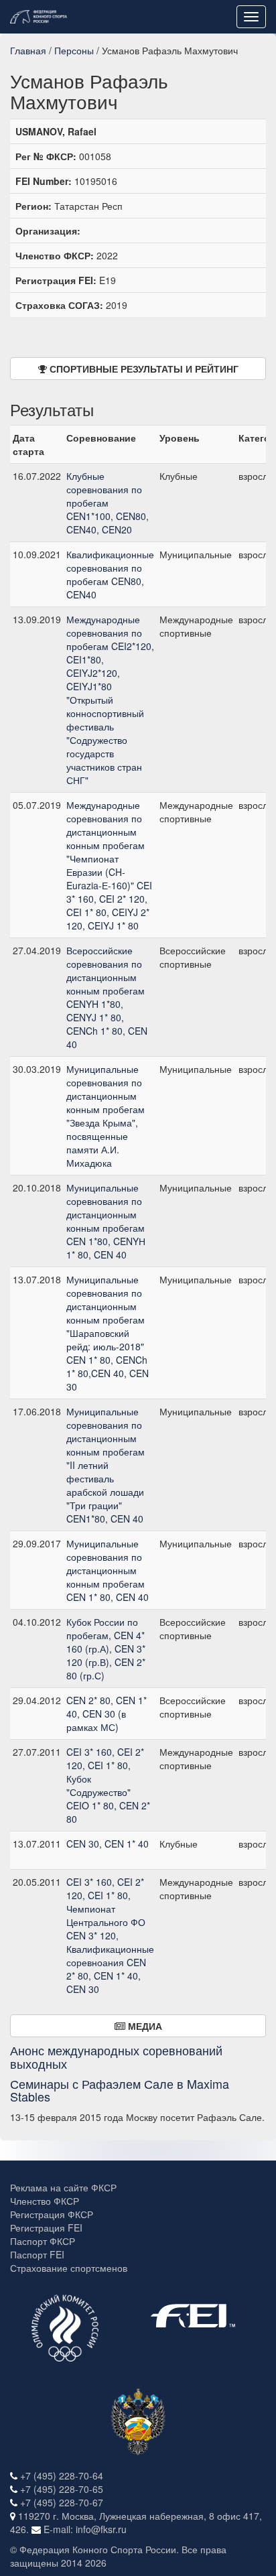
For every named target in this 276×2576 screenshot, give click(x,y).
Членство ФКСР (45, 2201)
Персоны (74, 50)
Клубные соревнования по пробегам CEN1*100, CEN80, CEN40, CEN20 (108, 503)
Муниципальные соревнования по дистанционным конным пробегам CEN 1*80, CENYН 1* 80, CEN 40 (106, 1221)
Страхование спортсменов (69, 2268)
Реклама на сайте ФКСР (63, 2187)
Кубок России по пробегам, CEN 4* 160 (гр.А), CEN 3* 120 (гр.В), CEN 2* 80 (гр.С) (106, 1649)
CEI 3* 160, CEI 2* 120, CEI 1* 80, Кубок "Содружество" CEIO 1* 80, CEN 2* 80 (108, 1785)
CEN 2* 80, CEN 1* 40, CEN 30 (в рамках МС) (107, 1714)
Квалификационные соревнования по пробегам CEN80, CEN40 (110, 574)
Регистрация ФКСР (52, 2214)
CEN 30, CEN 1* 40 (108, 1844)
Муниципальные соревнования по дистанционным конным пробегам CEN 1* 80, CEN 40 (108, 1570)
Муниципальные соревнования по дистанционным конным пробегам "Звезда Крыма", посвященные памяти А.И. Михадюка (106, 1116)
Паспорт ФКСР (43, 2241)
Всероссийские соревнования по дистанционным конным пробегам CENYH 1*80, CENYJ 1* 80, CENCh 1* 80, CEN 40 (107, 997)
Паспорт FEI (37, 2254)
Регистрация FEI (46, 2228)
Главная (28, 50)
